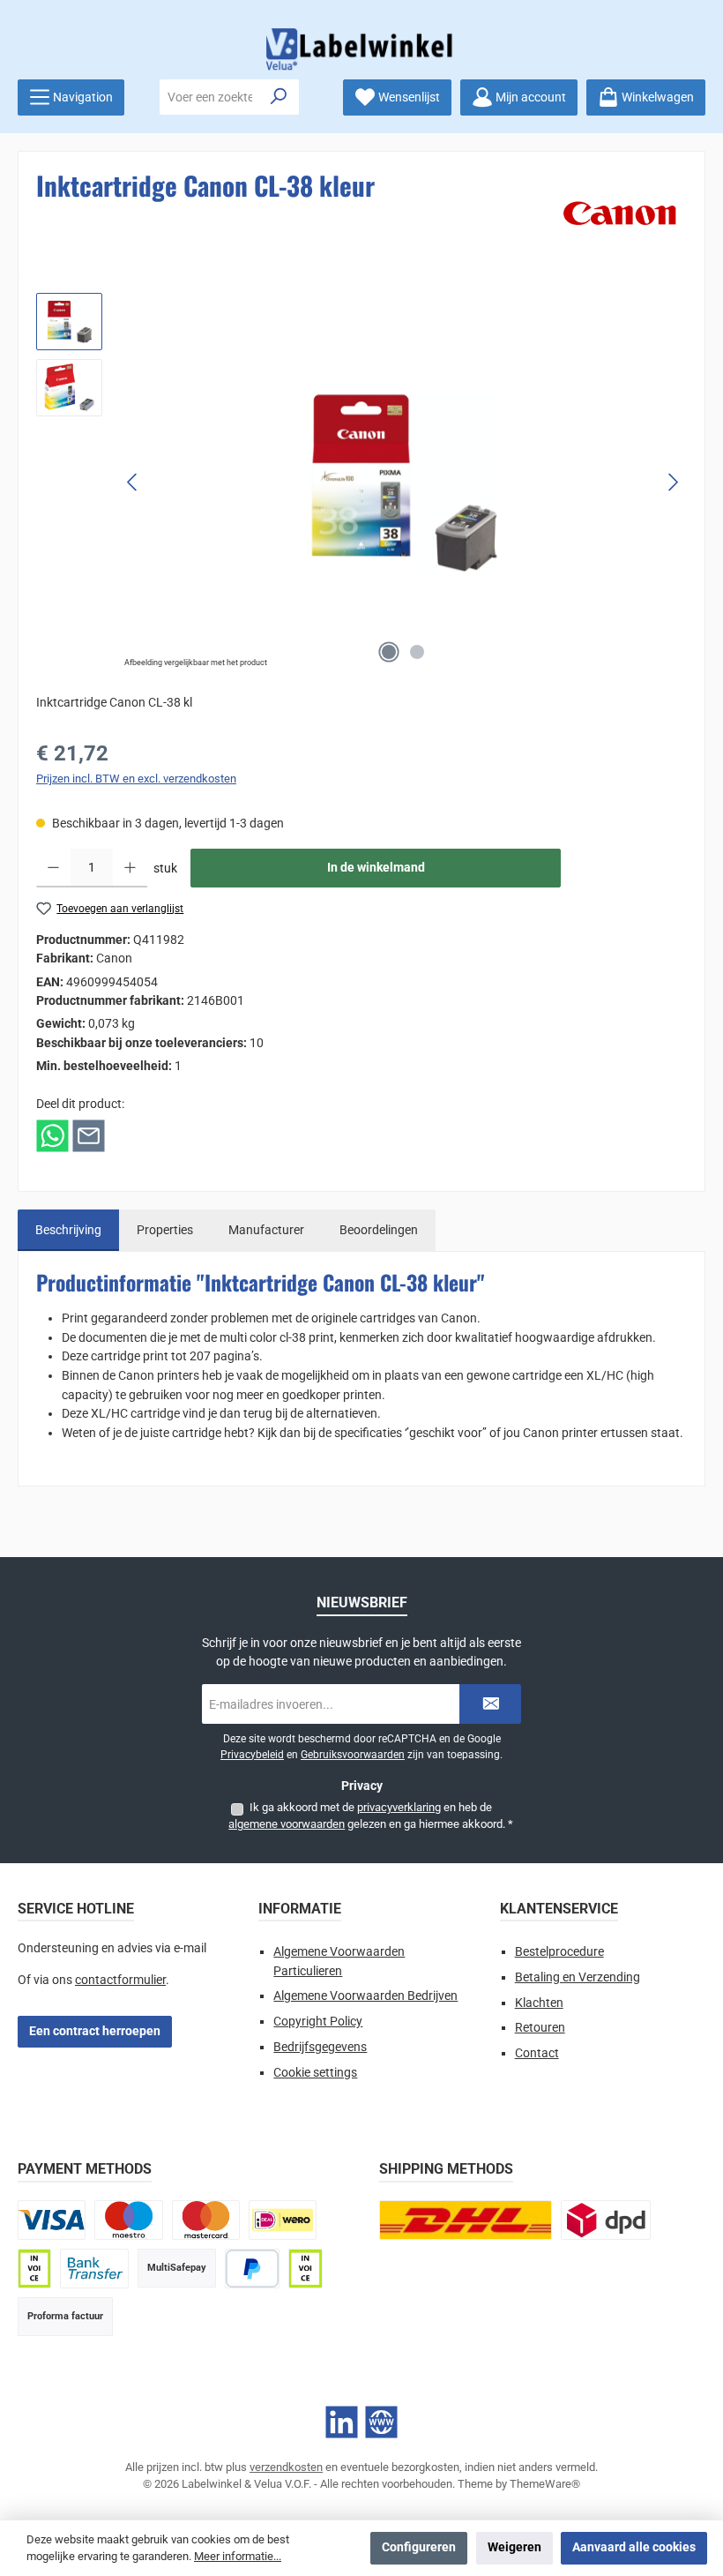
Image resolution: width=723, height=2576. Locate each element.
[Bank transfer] (94, 2269)
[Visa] (52, 2220)
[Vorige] (133, 482)
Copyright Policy (318, 2022)
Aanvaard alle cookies (634, 2547)
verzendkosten (286, 2467)
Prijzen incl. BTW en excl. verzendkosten (136, 779)
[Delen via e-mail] (89, 1135)
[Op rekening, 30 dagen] (34, 2269)
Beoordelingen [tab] (379, 1230)
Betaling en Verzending (578, 1977)
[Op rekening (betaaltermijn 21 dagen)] (305, 2269)
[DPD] (606, 2220)
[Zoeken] (279, 97)
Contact (537, 2053)
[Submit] (490, 1704)
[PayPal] (253, 2269)
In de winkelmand (376, 868)
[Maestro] (128, 2220)
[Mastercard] (206, 2220)
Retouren (540, 2028)
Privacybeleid (252, 1755)
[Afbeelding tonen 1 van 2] (389, 652)
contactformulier (120, 1980)
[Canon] (620, 213)
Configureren (419, 2547)
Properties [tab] (165, 1230)
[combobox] (210, 97)
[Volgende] (673, 482)
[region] (361, 483)
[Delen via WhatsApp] (52, 1135)
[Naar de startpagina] (361, 49)
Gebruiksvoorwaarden (353, 1755)
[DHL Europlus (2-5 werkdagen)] (466, 2220)
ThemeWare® (545, 2484)
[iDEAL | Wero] (283, 2220)
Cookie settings (315, 2073)
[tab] (68, 1231)
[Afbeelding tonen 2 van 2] (417, 652)
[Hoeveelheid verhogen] (130, 868)
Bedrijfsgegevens (320, 2047)
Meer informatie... (238, 2556)
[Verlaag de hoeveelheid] (53, 868)
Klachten (539, 2003)
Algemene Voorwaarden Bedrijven (365, 1996)
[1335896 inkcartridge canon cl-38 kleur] (402, 482)
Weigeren (514, 2547)
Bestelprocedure (559, 1952)
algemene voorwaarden (287, 1824)
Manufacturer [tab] (266, 1230)
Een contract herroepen (95, 2031)
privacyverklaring (399, 1807)
